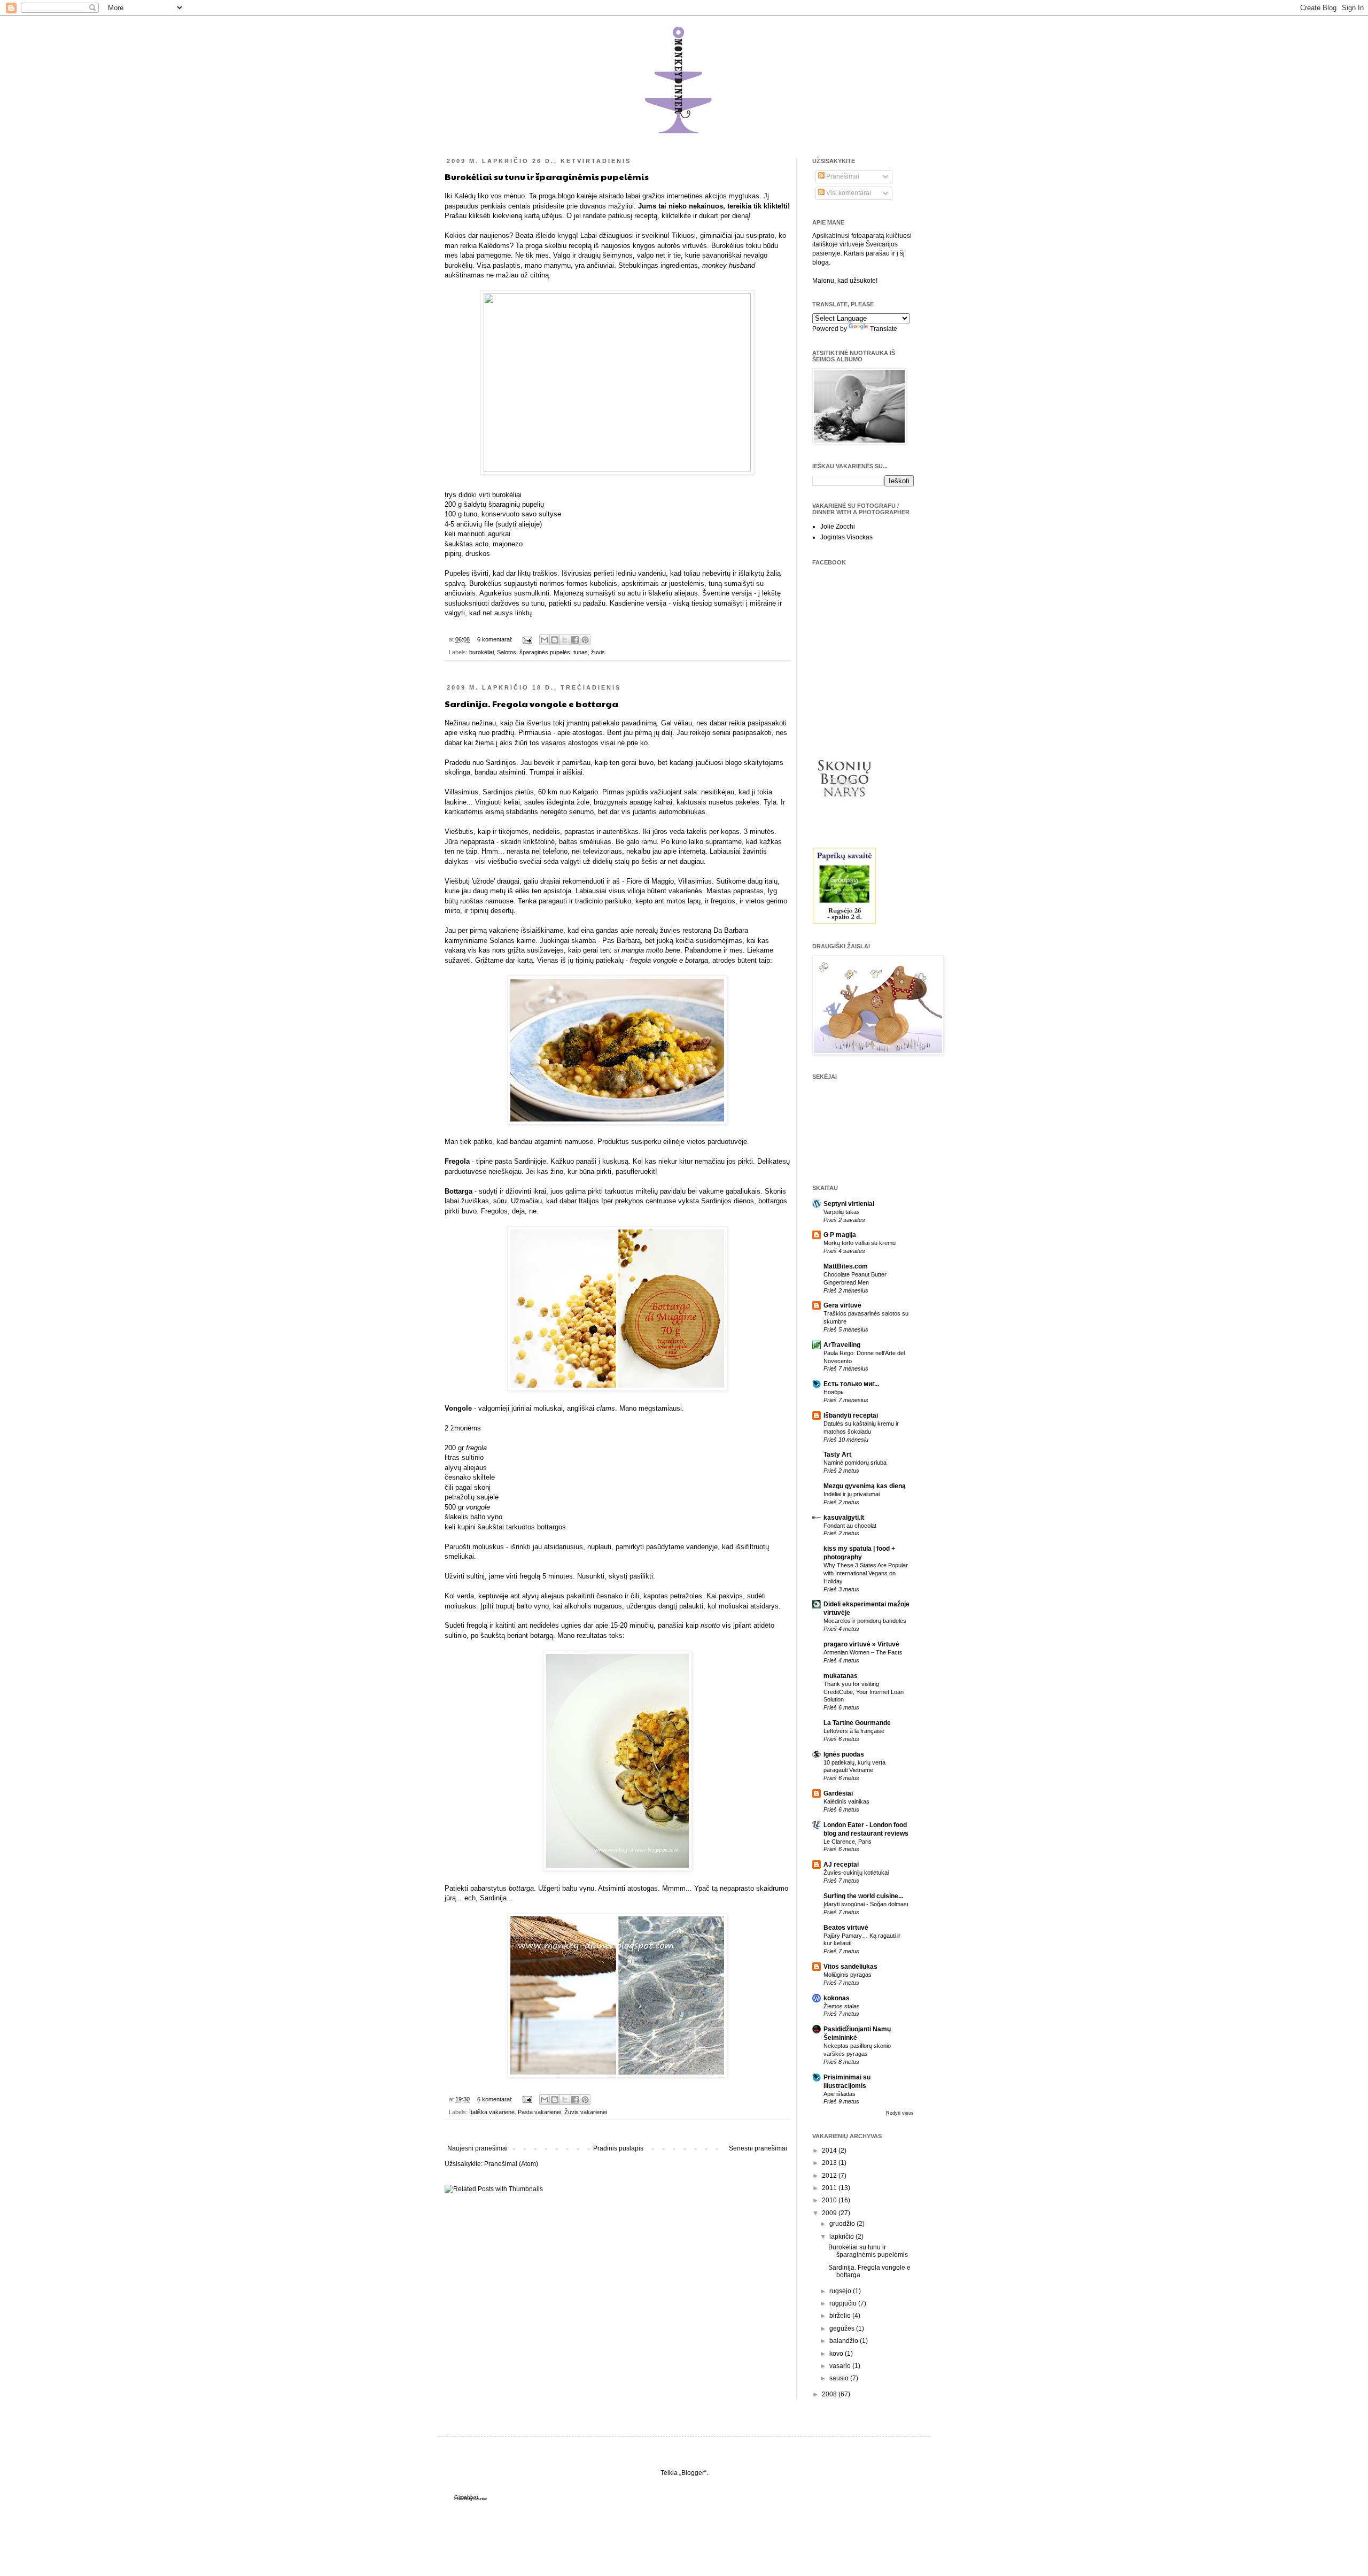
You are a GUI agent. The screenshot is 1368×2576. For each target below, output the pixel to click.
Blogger (693, 2473)
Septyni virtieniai (849, 1204)
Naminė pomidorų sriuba (855, 1463)
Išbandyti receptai (851, 1415)
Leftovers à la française (854, 1731)
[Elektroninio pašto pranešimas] (527, 639)
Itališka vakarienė (492, 2112)
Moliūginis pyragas (848, 1975)
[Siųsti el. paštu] (545, 640)
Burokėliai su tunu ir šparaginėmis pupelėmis (547, 177)
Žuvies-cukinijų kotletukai (856, 1873)
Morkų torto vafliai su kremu (860, 1243)
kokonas (837, 1998)
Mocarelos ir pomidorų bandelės (865, 1621)
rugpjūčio (844, 2303)
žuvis (598, 652)
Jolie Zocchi (838, 527)
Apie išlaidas (840, 2094)
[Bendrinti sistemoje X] (565, 640)
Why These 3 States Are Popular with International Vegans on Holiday (866, 1573)
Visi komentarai (848, 193)
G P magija (840, 1235)
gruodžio (843, 2224)
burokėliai (481, 652)
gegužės (843, 2329)
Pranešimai (842, 176)
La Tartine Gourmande (857, 1723)
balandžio (845, 2341)
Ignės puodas (844, 1754)
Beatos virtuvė (846, 1928)
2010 (830, 2200)
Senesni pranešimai (758, 2148)
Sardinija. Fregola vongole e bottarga (531, 704)
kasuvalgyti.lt (844, 1518)
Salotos (507, 652)
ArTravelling (842, 1345)
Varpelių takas (842, 1212)
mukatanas (841, 1676)
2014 (830, 2150)
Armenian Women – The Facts (863, 1652)
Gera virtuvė (842, 1305)
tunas (581, 652)
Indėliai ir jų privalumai (852, 1494)
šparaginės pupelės (545, 652)
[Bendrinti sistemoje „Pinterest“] (585, 640)
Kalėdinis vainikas (846, 1801)
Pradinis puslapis (618, 2148)
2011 (830, 2188)
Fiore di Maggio (650, 881)
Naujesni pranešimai (477, 2148)
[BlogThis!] (555, 640)
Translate (884, 329)
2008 (830, 2394)
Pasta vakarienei (539, 2112)
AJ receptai (841, 1865)
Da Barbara (731, 930)
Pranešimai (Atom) (511, 2164)
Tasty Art (837, 1455)
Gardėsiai (838, 1793)
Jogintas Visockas (846, 537)
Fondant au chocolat (850, 1526)
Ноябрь (834, 1392)
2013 (830, 2163)
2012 (830, 2176)
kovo (837, 2354)
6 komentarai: (496, 639)
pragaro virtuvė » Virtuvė (861, 1644)
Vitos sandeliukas (850, 1967)
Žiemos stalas (842, 2006)
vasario (841, 2366)
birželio (841, 2316)
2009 (830, 2213)
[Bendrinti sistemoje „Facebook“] (575, 640)
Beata (524, 235)
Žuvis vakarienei (586, 2112)
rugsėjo (841, 2291)
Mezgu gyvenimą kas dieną (865, 1486)
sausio (840, 2378)
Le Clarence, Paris (848, 1842)
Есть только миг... (851, 1384)
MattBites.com (846, 1266)
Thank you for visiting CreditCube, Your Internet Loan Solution (864, 1692)
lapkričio (842, 2237)
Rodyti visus (900, 2113)
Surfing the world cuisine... (863, 1896)
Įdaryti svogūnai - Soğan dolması (866, 1904)
